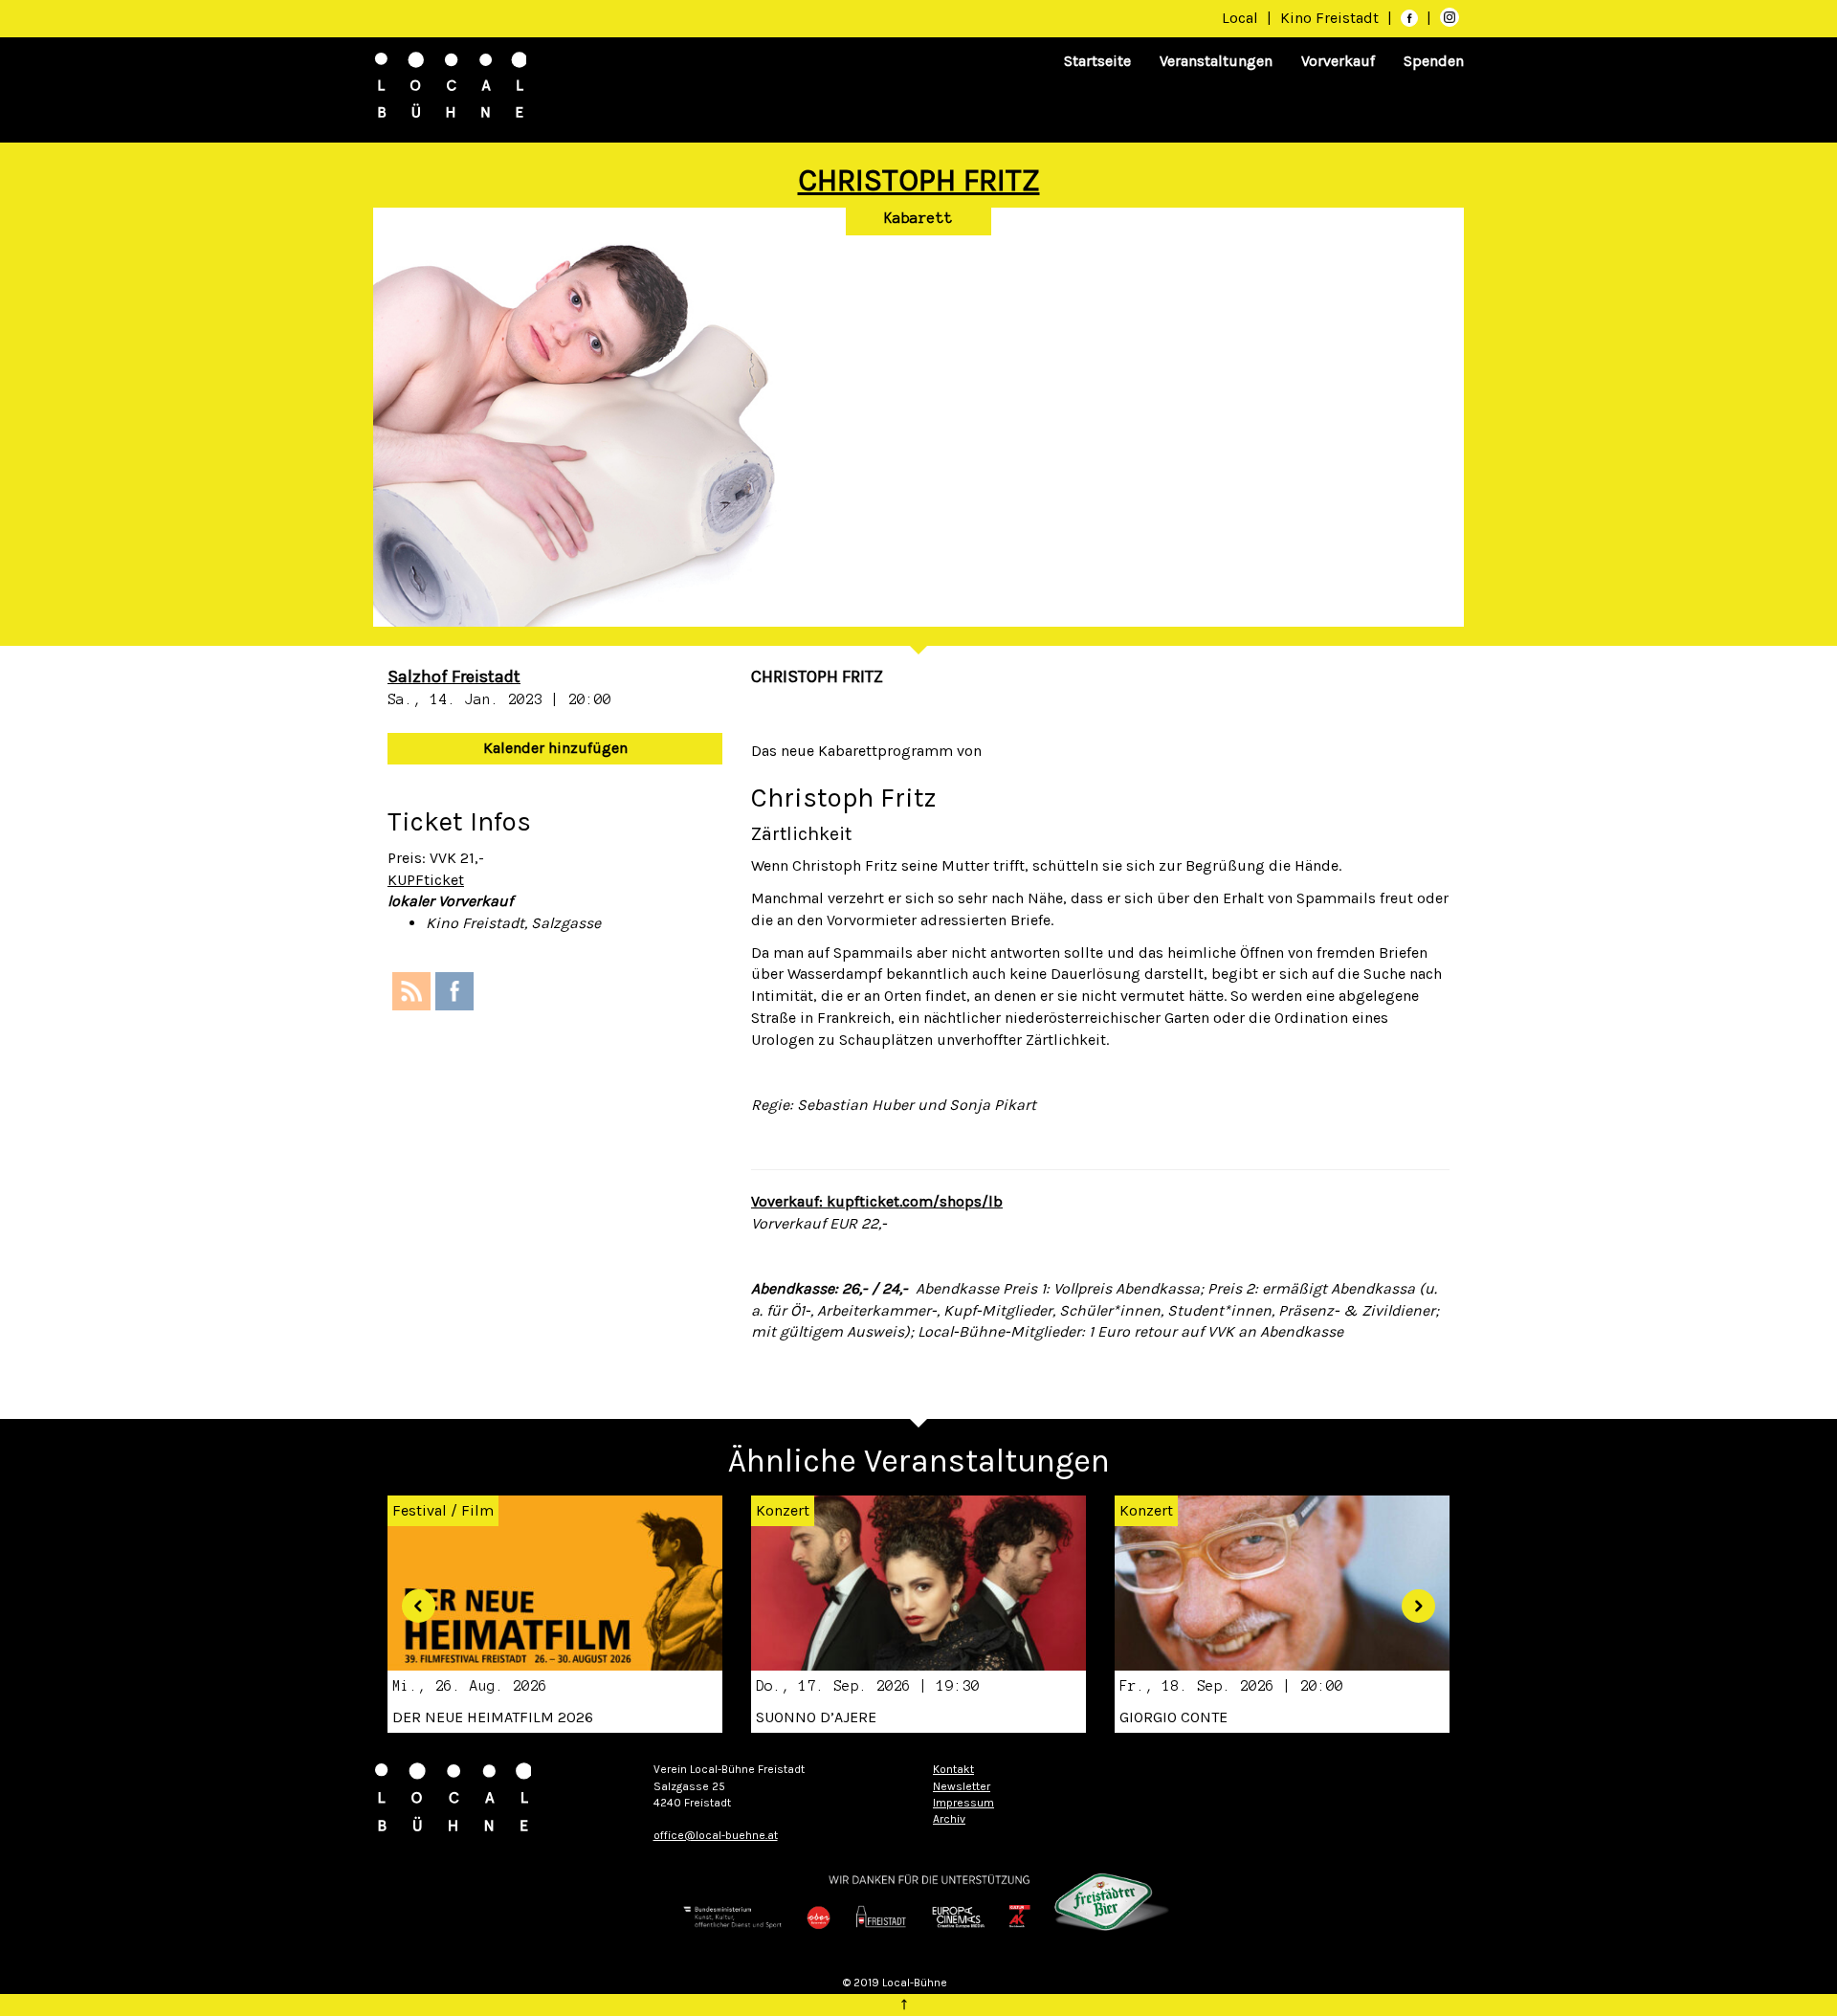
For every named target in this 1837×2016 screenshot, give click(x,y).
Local (1240, 18)
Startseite (1097, 61)
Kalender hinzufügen (555, 748)
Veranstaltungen (1216, 61)
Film (477, 1510)
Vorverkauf (1338, 61)
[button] (411, 1599)
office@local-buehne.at (716, 1835)
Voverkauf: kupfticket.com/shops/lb (877, 1201)
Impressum (963, 1803)
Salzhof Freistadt (454, 676)
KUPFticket (426, 880)
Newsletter (962, 1786)
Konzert (783, 1510)
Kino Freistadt (1331, 18)
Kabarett (918, 218)
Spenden (1434, 61)
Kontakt (953, 1769)
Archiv (949, 1819)
